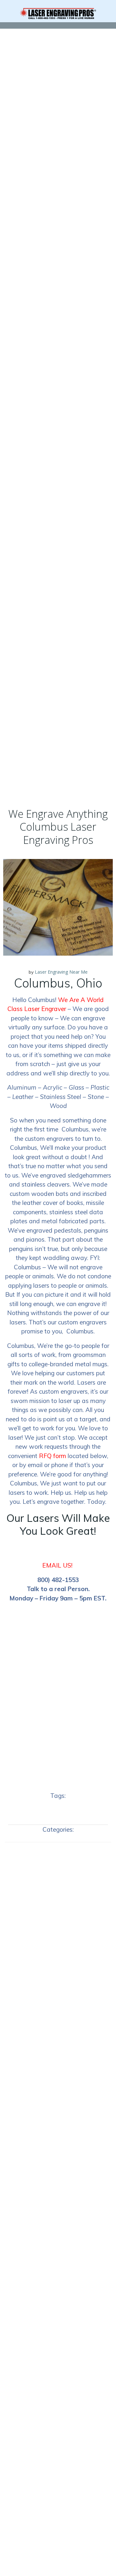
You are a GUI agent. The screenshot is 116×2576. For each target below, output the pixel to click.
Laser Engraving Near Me (61, 972)
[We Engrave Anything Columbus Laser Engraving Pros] (58, 907)
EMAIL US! (57, 1565)
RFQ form (53, 1456)
